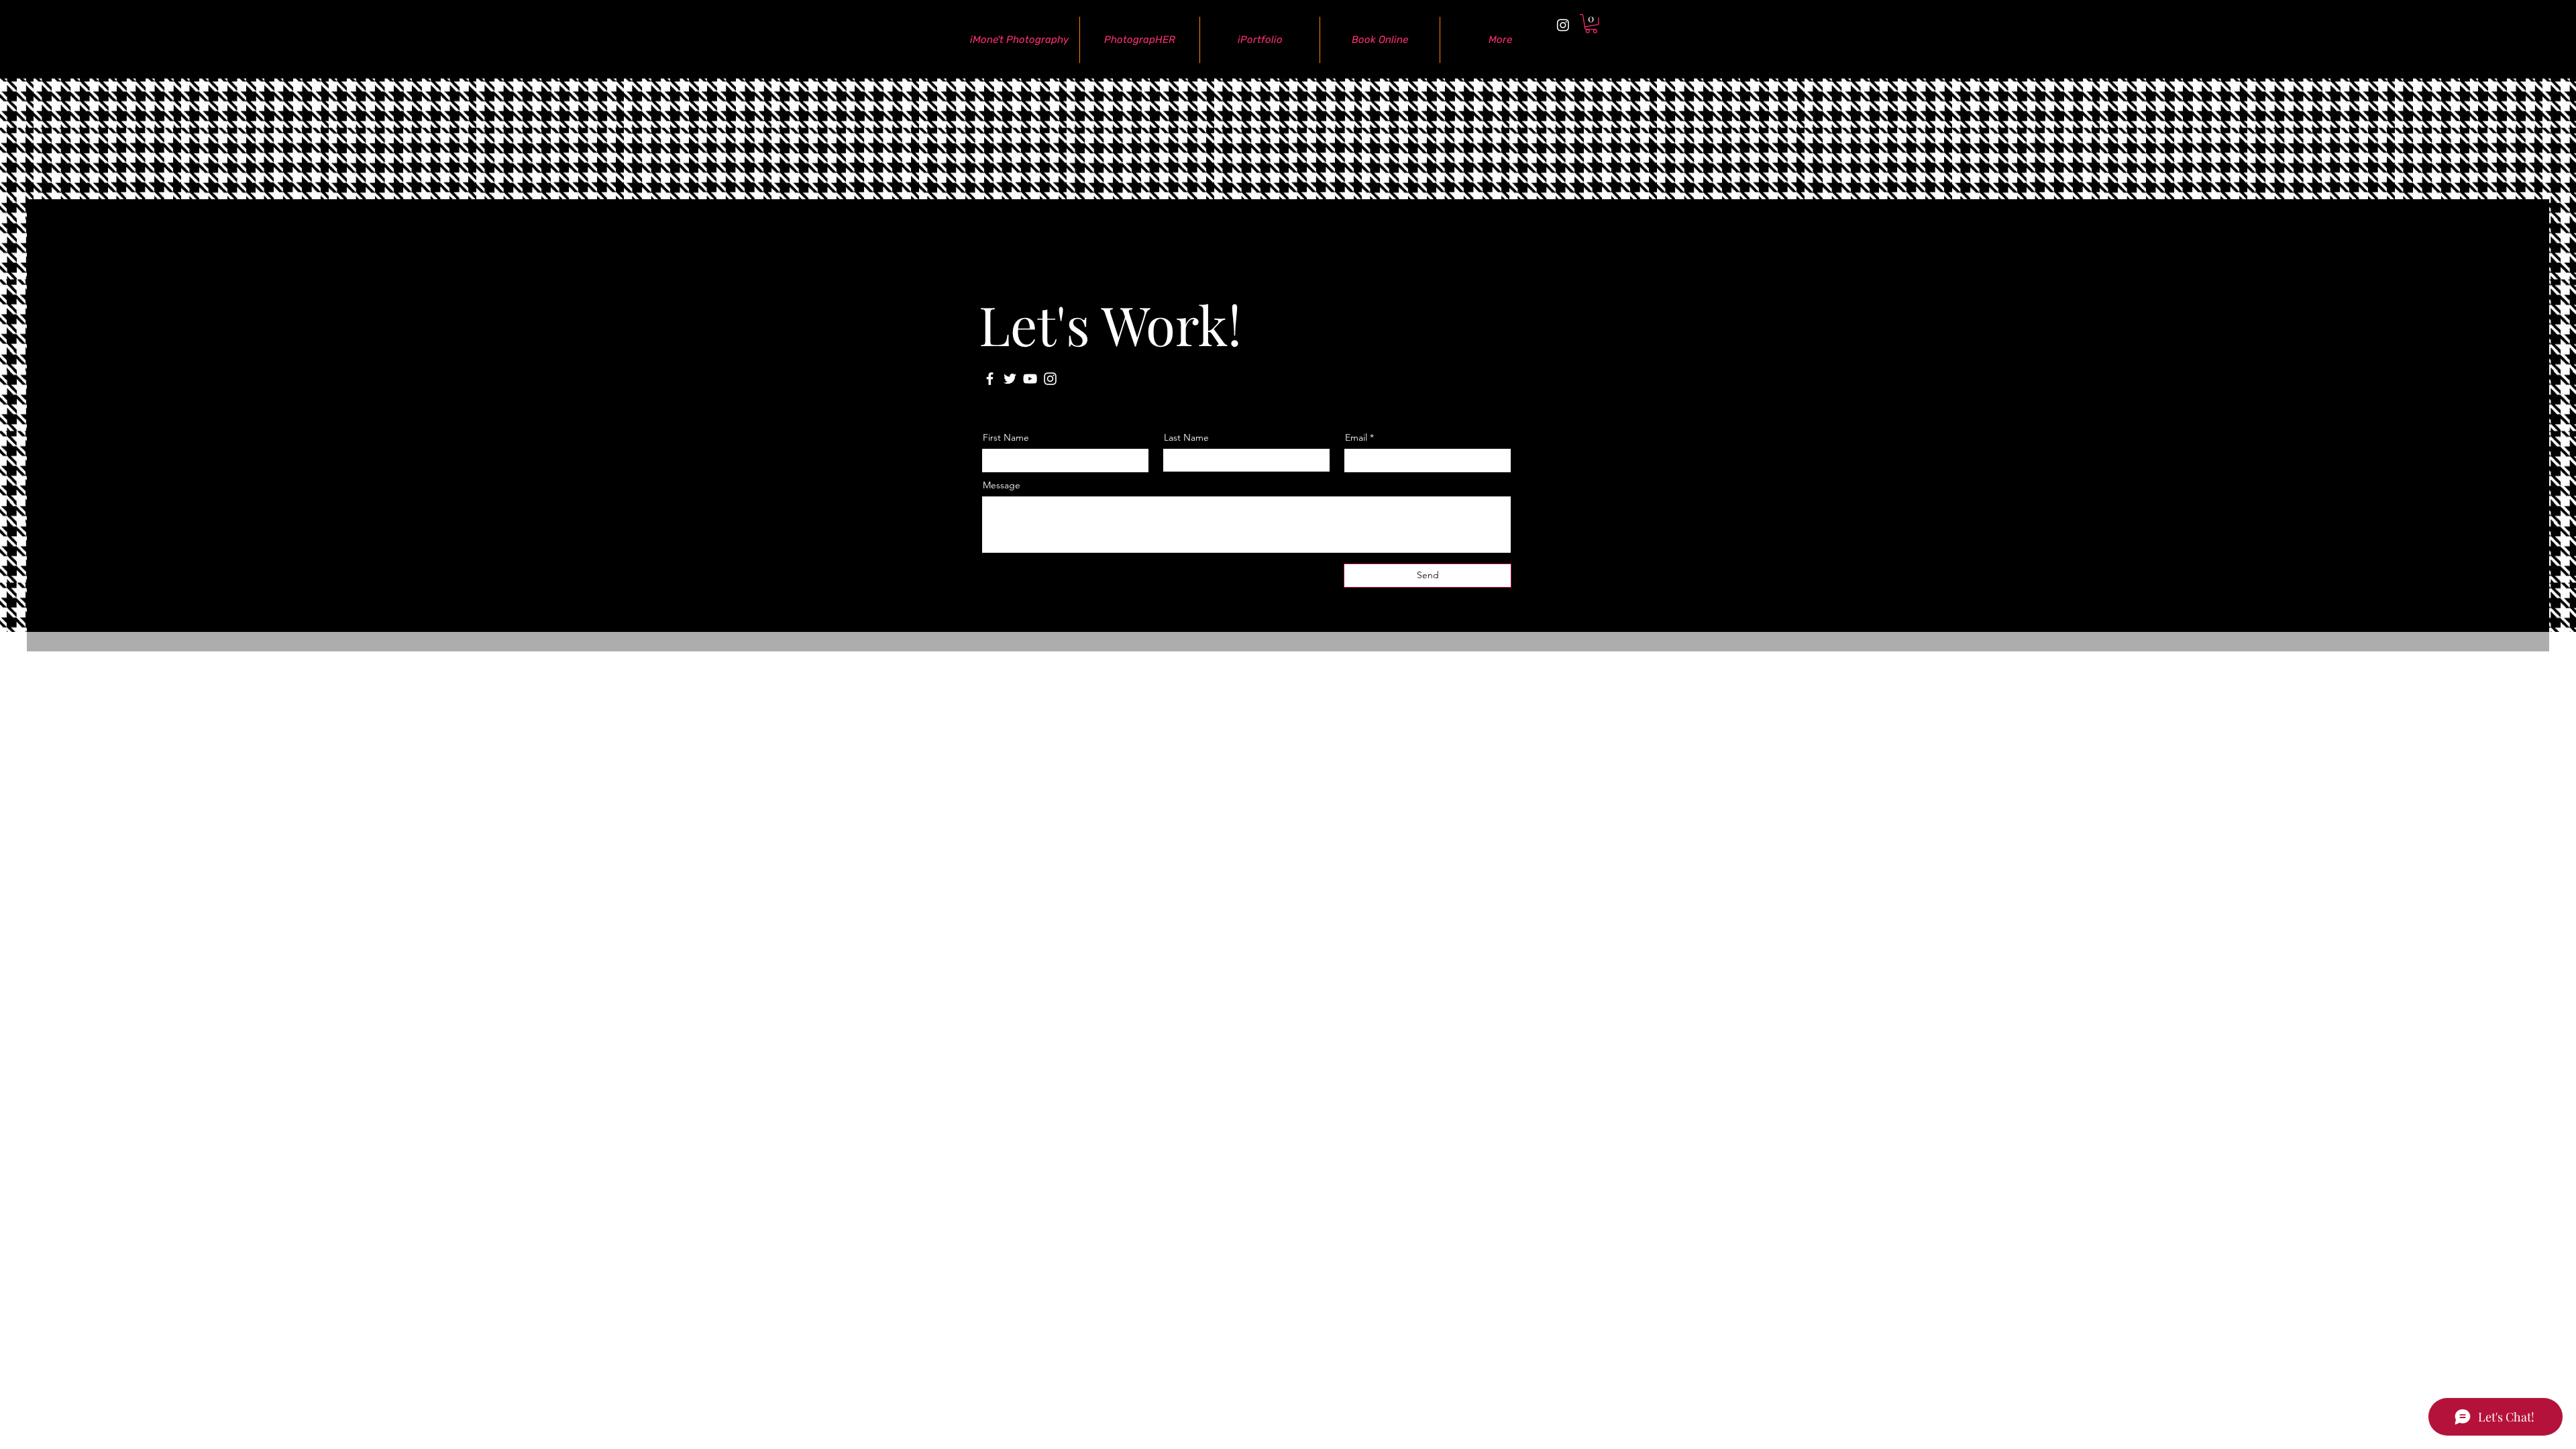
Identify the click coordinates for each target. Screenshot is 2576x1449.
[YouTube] (1030, 379)
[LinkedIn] (1448, 389)
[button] (1591, 24)
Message (1002, 485)
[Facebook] (990, 379)
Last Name (1186, 437)
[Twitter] (1010, 379)
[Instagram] (1563, 25)
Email (1356, 437)
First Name (1006, 437)
